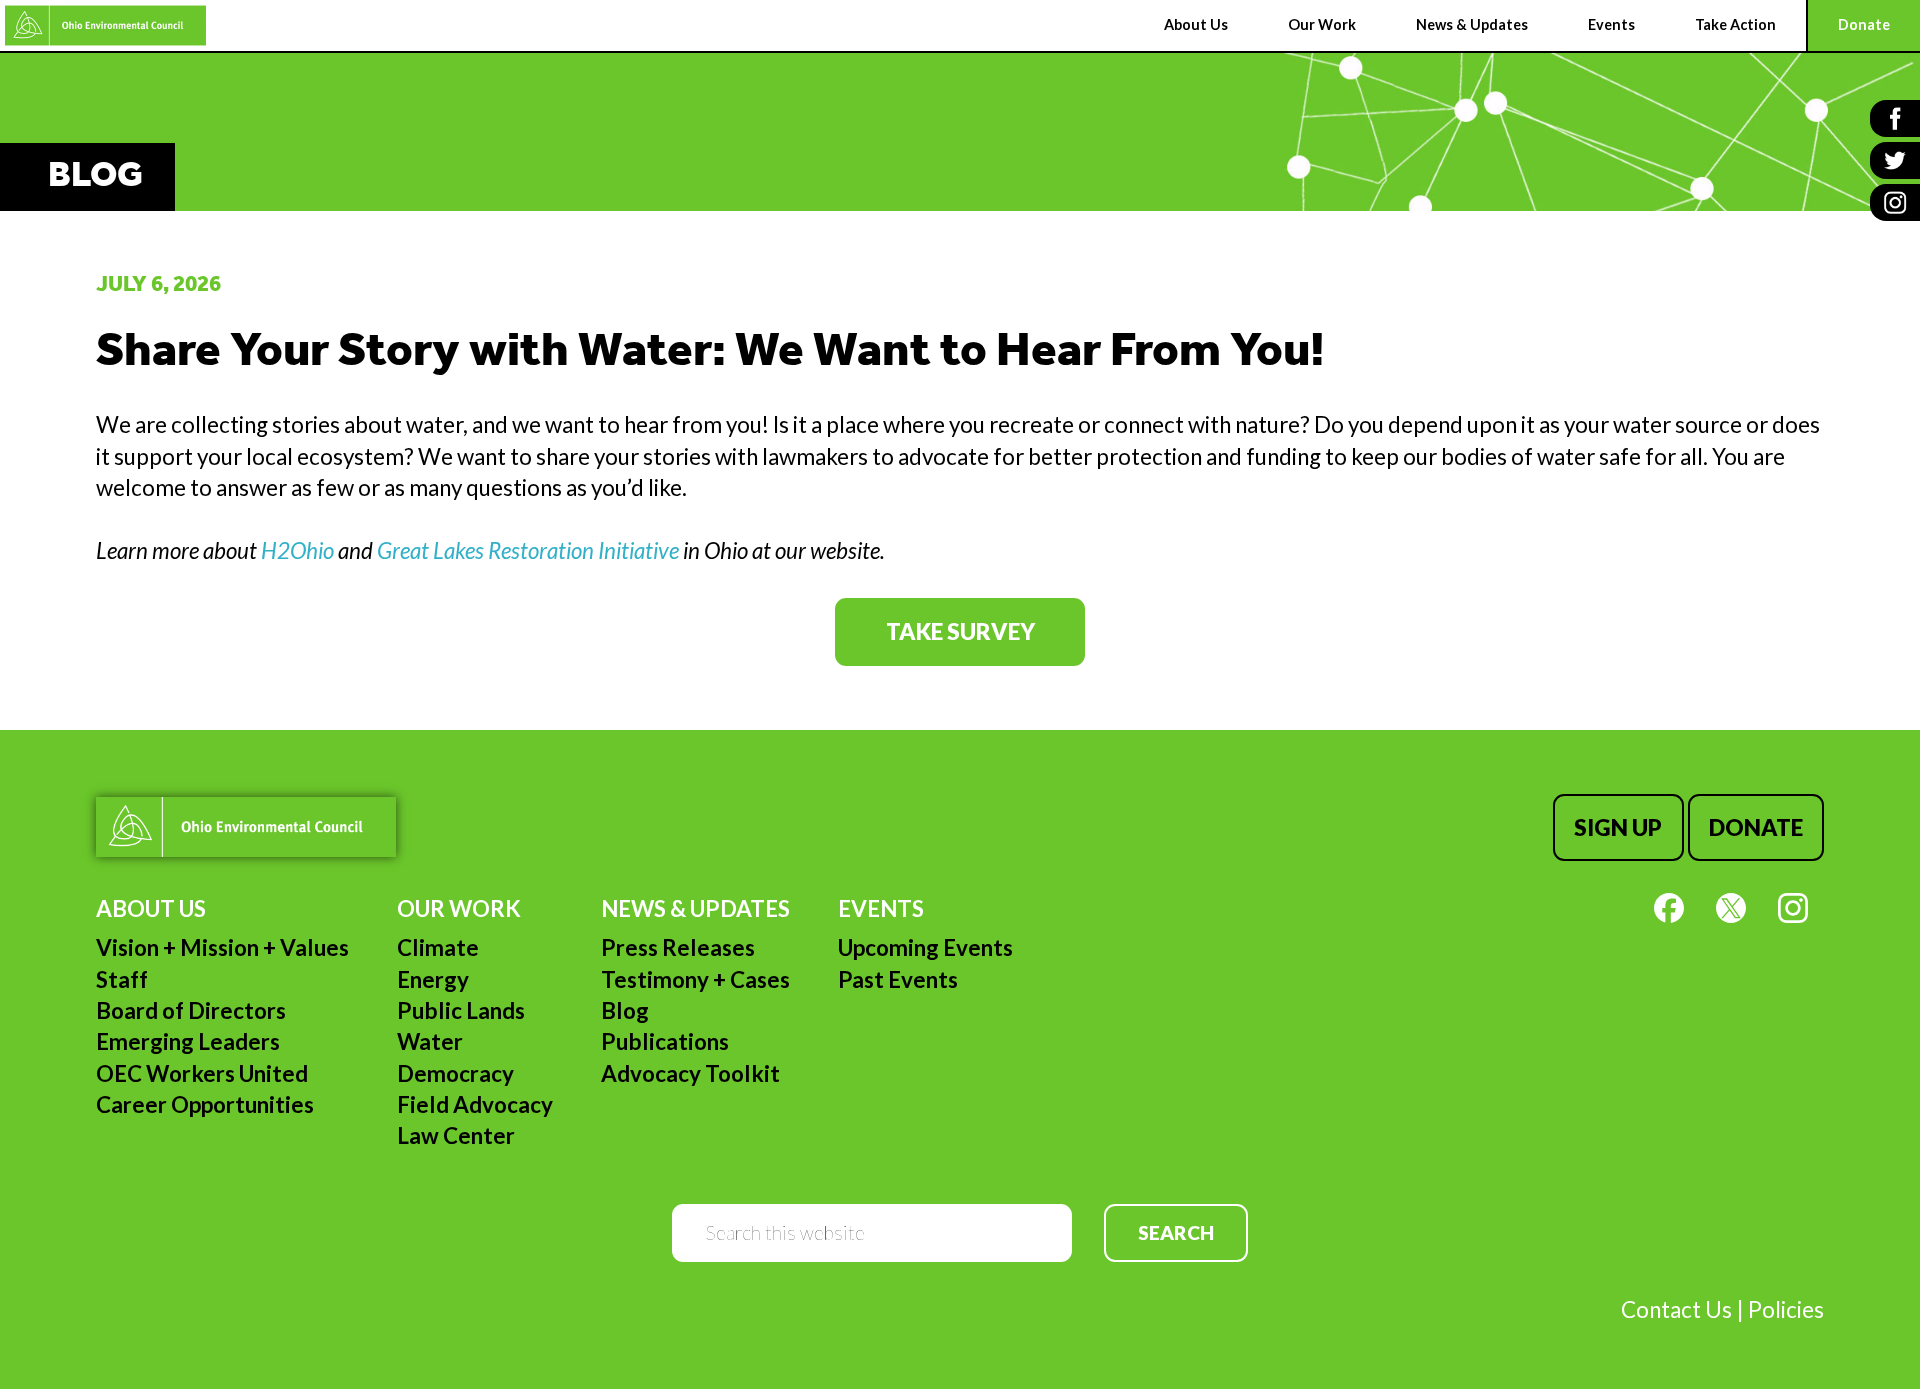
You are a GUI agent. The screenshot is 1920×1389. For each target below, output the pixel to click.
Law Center (456, 1135)
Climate (438, 947)
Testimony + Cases (695, 979)
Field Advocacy (475, 1104)
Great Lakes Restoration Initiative (528, 550)
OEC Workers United (202, 1073)
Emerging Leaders (188, 1041)
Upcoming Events (925, 947)
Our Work (459, 908)
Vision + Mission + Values (222, 947)
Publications (665, 1041)
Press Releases (678, 947)
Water (430, 1041)
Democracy (455, 1073)
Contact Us (1676, 1309)
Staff (122, 979)
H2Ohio (297, 550)
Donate (1756, 827)
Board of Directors (191, 1010)
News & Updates (695, 908)
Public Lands (461, 1010)
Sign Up (1618, 827)
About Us (151, 908)
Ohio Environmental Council (105, 25)
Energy (433, 979)
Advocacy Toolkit (690, 1073)
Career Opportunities (205, 1104)
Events (881, 908)
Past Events (898, 979)
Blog (625, 1010)
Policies (1786, 1309)
